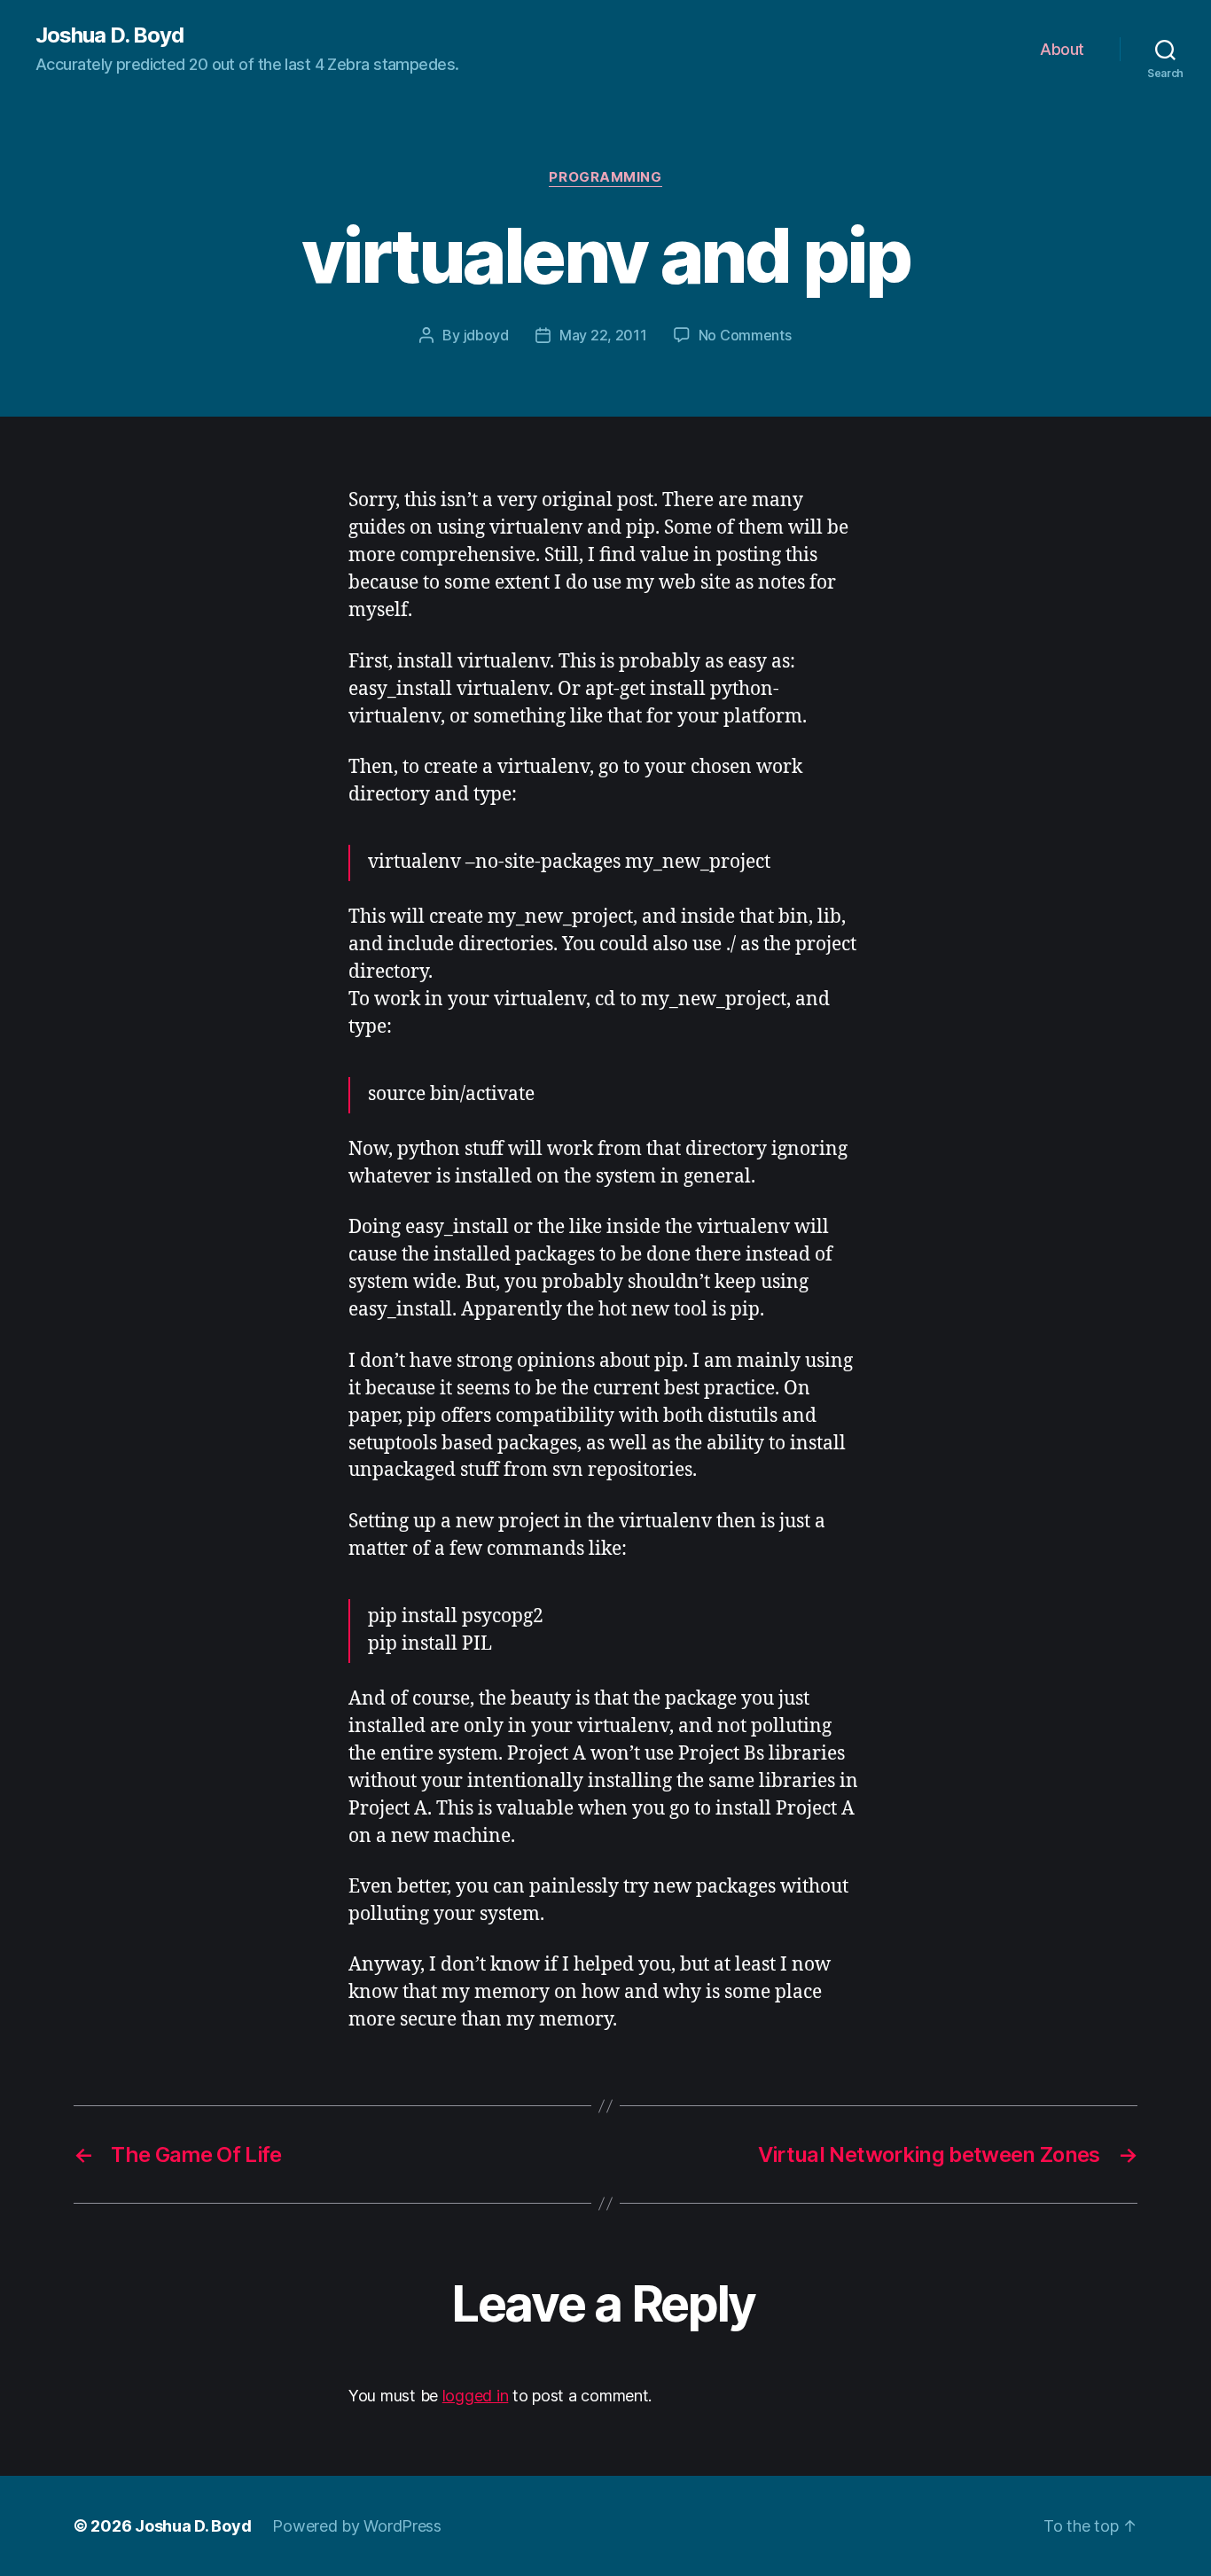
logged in (476, 2396)
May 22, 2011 (603, 335)
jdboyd (486, 335)
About (1062, 49)
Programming (605, 177)
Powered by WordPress (357, 2526)
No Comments (745, 335)
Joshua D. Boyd (109, 35)
